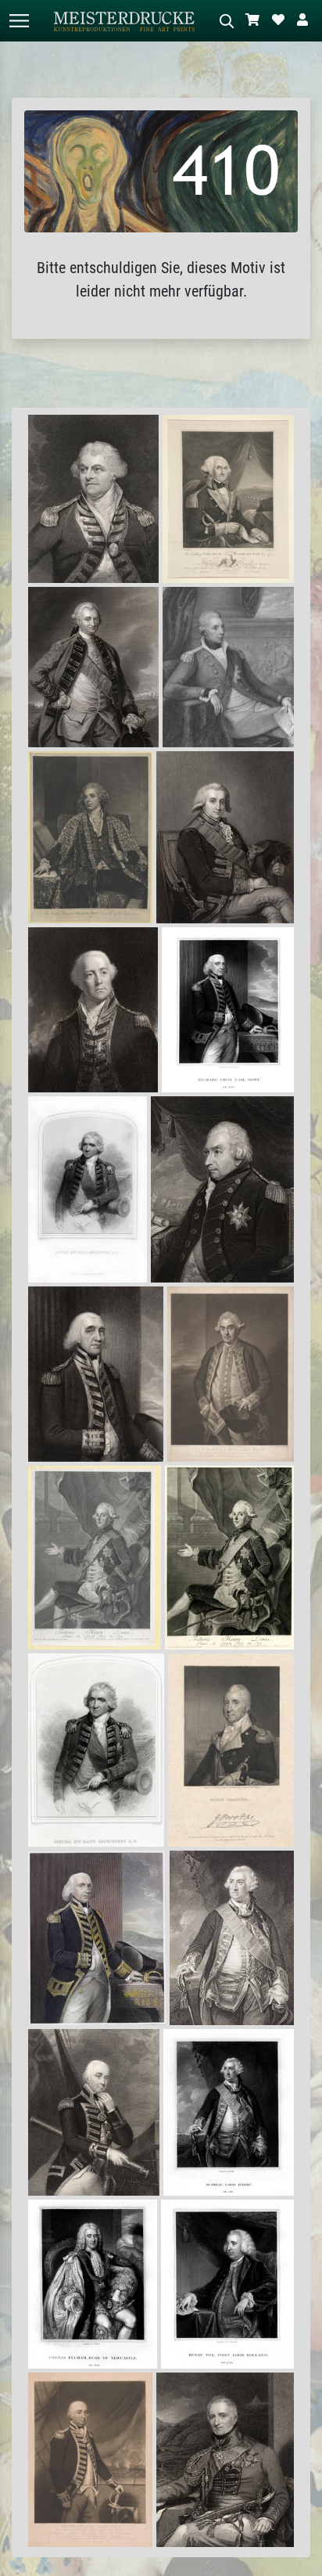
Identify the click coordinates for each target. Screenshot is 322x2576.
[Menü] (19, 21)
